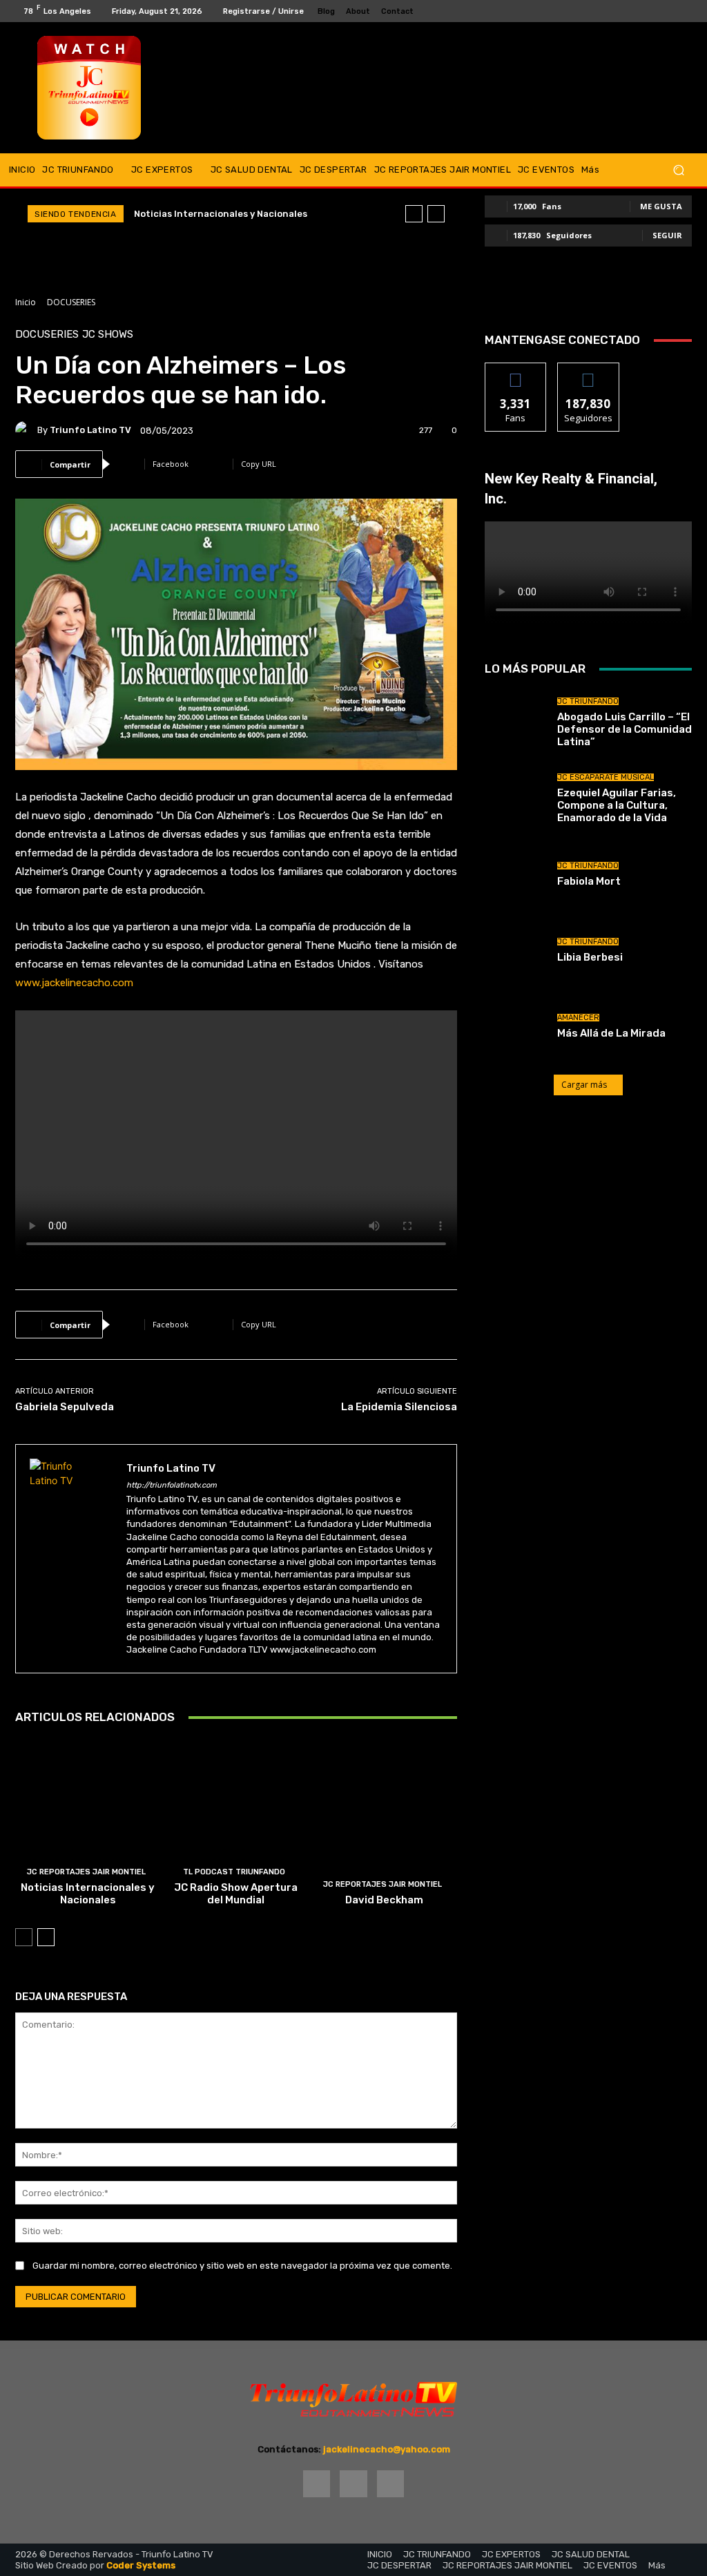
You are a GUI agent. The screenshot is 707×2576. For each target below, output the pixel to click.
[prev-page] (24, 1937)
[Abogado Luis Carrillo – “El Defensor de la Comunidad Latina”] (516, 722)
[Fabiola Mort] (516, 874)
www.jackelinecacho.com (74, 983)
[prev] (414, 214)
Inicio (26, 302)
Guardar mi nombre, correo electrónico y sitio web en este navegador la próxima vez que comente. (242, 2266)
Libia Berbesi (590, 957)
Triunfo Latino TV (90, 430)
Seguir (667, 235)
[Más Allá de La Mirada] (516, 1026)
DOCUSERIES (71, 302)
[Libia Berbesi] (516, 950)
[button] (678, 170)
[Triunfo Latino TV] (26, 430)
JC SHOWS (108, 335)
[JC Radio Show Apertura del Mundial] (236, 1827)
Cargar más (584, 1085)
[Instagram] (670, 11)
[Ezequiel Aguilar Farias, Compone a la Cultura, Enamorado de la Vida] (516, 798)
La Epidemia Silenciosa (399, 1407)
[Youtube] (686, 11)
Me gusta (661, 206)
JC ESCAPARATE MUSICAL (606, 777)
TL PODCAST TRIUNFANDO (234, 1872)
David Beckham (384, 1900)
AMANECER (578, 1018)
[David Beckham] (384, 1827)
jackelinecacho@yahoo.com (387, 2449)
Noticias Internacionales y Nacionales (221, 214)
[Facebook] (653, 11)
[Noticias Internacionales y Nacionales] (88, 1827)
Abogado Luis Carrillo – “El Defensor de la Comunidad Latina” (624, 729)
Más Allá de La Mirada (611, 1033)
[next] (436, 214)
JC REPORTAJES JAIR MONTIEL (86, 1872)
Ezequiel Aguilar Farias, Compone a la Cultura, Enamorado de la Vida (617, 805)
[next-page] (46, 1937)
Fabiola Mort (589, 881)
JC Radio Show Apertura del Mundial (236, 1894)
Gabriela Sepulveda (65, 1407)
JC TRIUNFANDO (588, 701)
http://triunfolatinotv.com (172, 1485)
